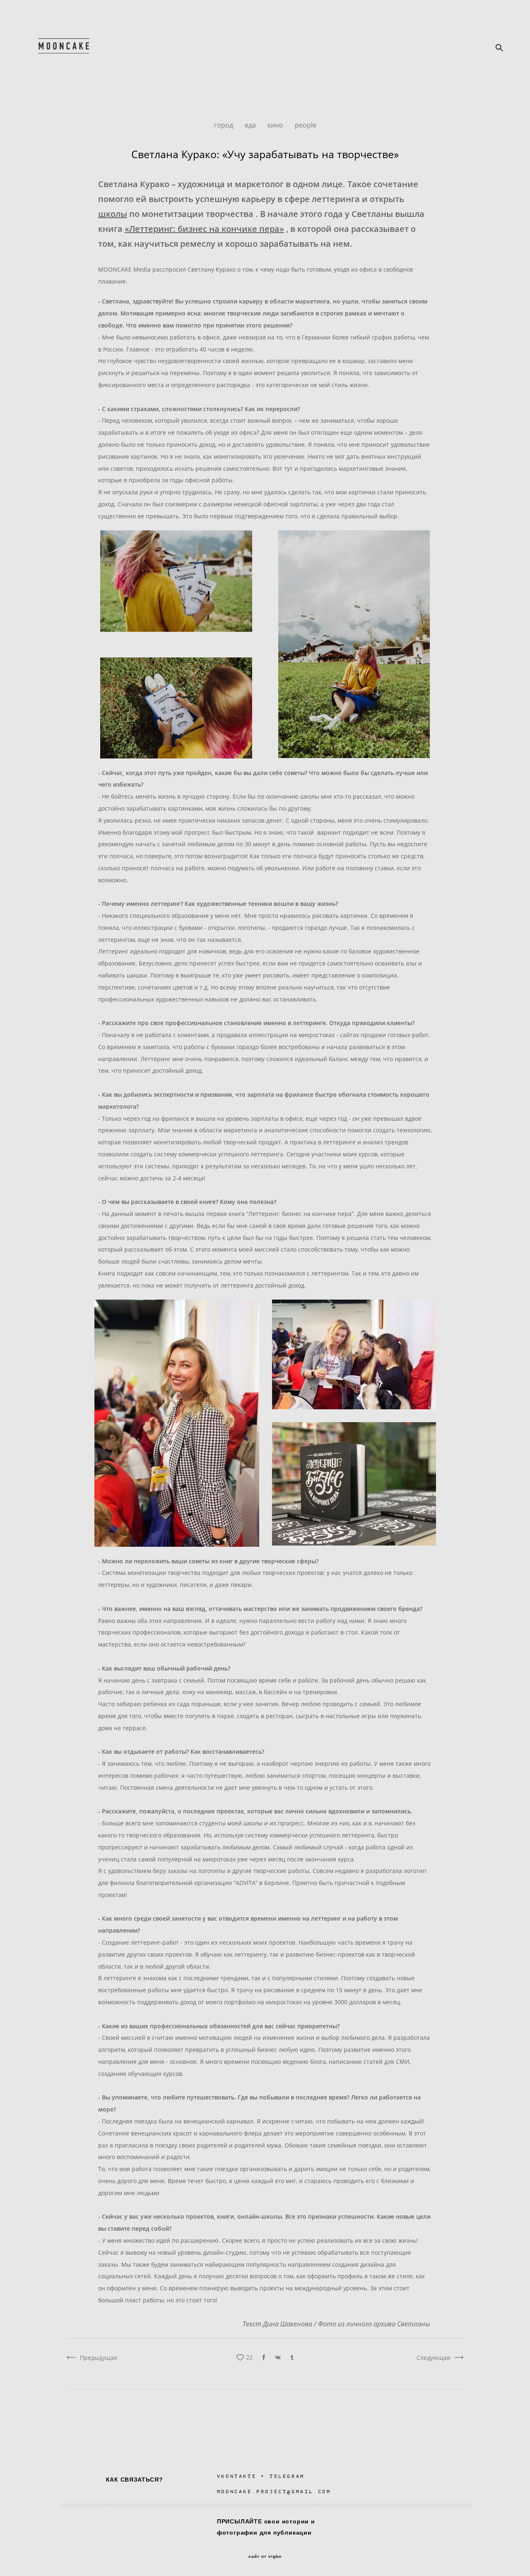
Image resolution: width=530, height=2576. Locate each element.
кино (276, 125)
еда (251, 125)
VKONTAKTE (237, 2476)
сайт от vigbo (265, 2557)
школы (113, 214)
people (306, 125)
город (224, 125)
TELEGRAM (287, 2476)
